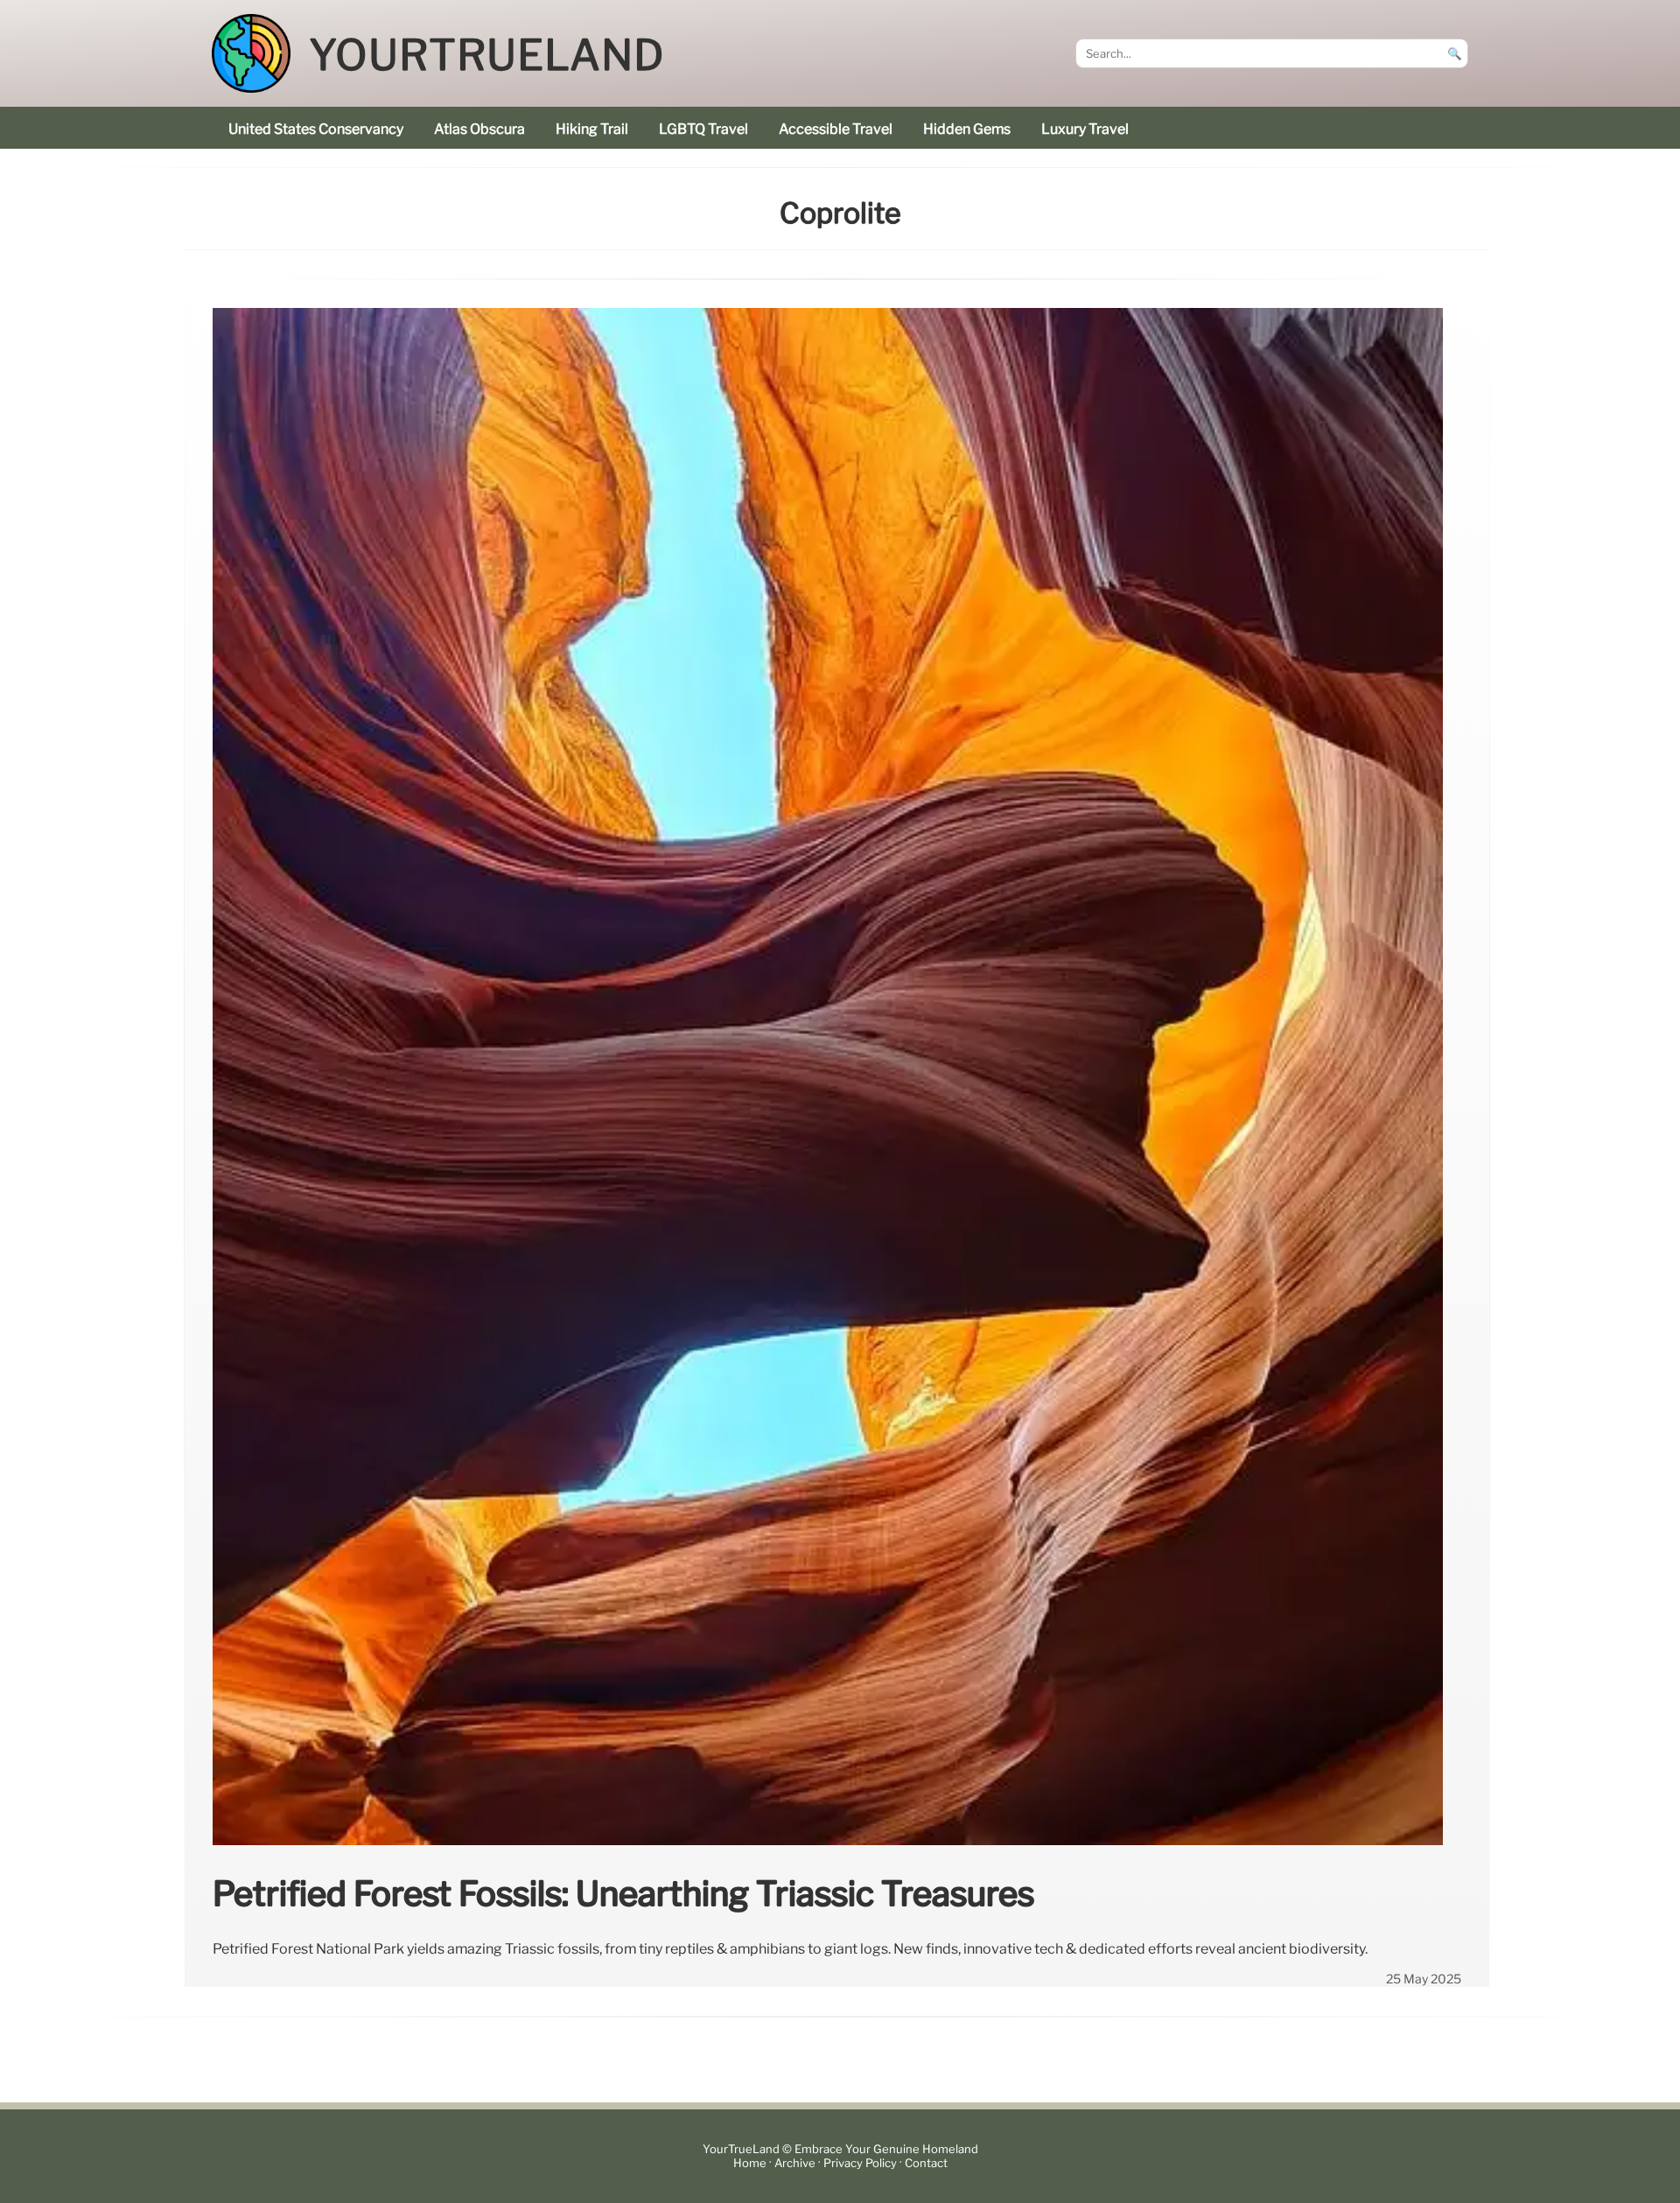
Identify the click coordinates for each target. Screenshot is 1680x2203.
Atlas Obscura (479, 129)
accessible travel (836, 129)
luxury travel (1085, 129)
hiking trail (592, 129)
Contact (926, 2163)
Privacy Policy (860, 2163)
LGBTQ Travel (703, 129)
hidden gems (967, 129)
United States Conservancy (316, 129)
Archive (795, 2163)
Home (750, 2163)
